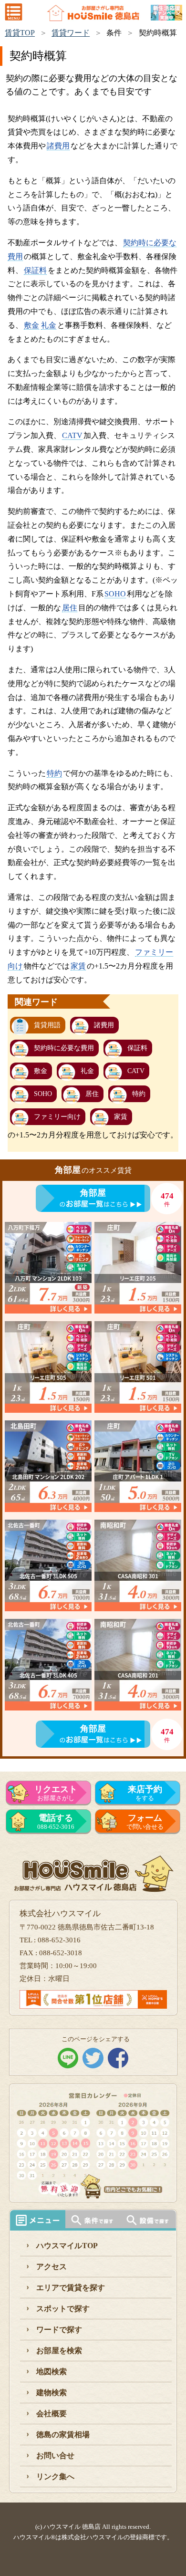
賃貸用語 (47, 1025)
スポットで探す (63, 2309)
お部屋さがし (56, 1793)
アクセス (52, 2267)
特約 (54, 773)
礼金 (49, 325)
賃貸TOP (20, 33)
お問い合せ (55, 2456)
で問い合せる (145, 1822)
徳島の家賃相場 (63, 2435)
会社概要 (52, 2414)
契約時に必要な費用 (64, 1048)
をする (145, 1793)
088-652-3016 (56, 1822)
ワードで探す (59, 2330)
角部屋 (93, 1193)
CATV (72, 435)
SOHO (115, 594)
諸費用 (58, 146)
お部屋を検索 (59, 2351)
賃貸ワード (71, 33)
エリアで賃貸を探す (71, 2288)
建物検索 (52, 2393)
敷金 (31, 325)
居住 (70, 608)
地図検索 (52, 2372)
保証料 (35, 270)
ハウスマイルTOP (67, 2246)
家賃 (78, 966)
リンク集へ (55, 2477)
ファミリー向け (57, 1117)
